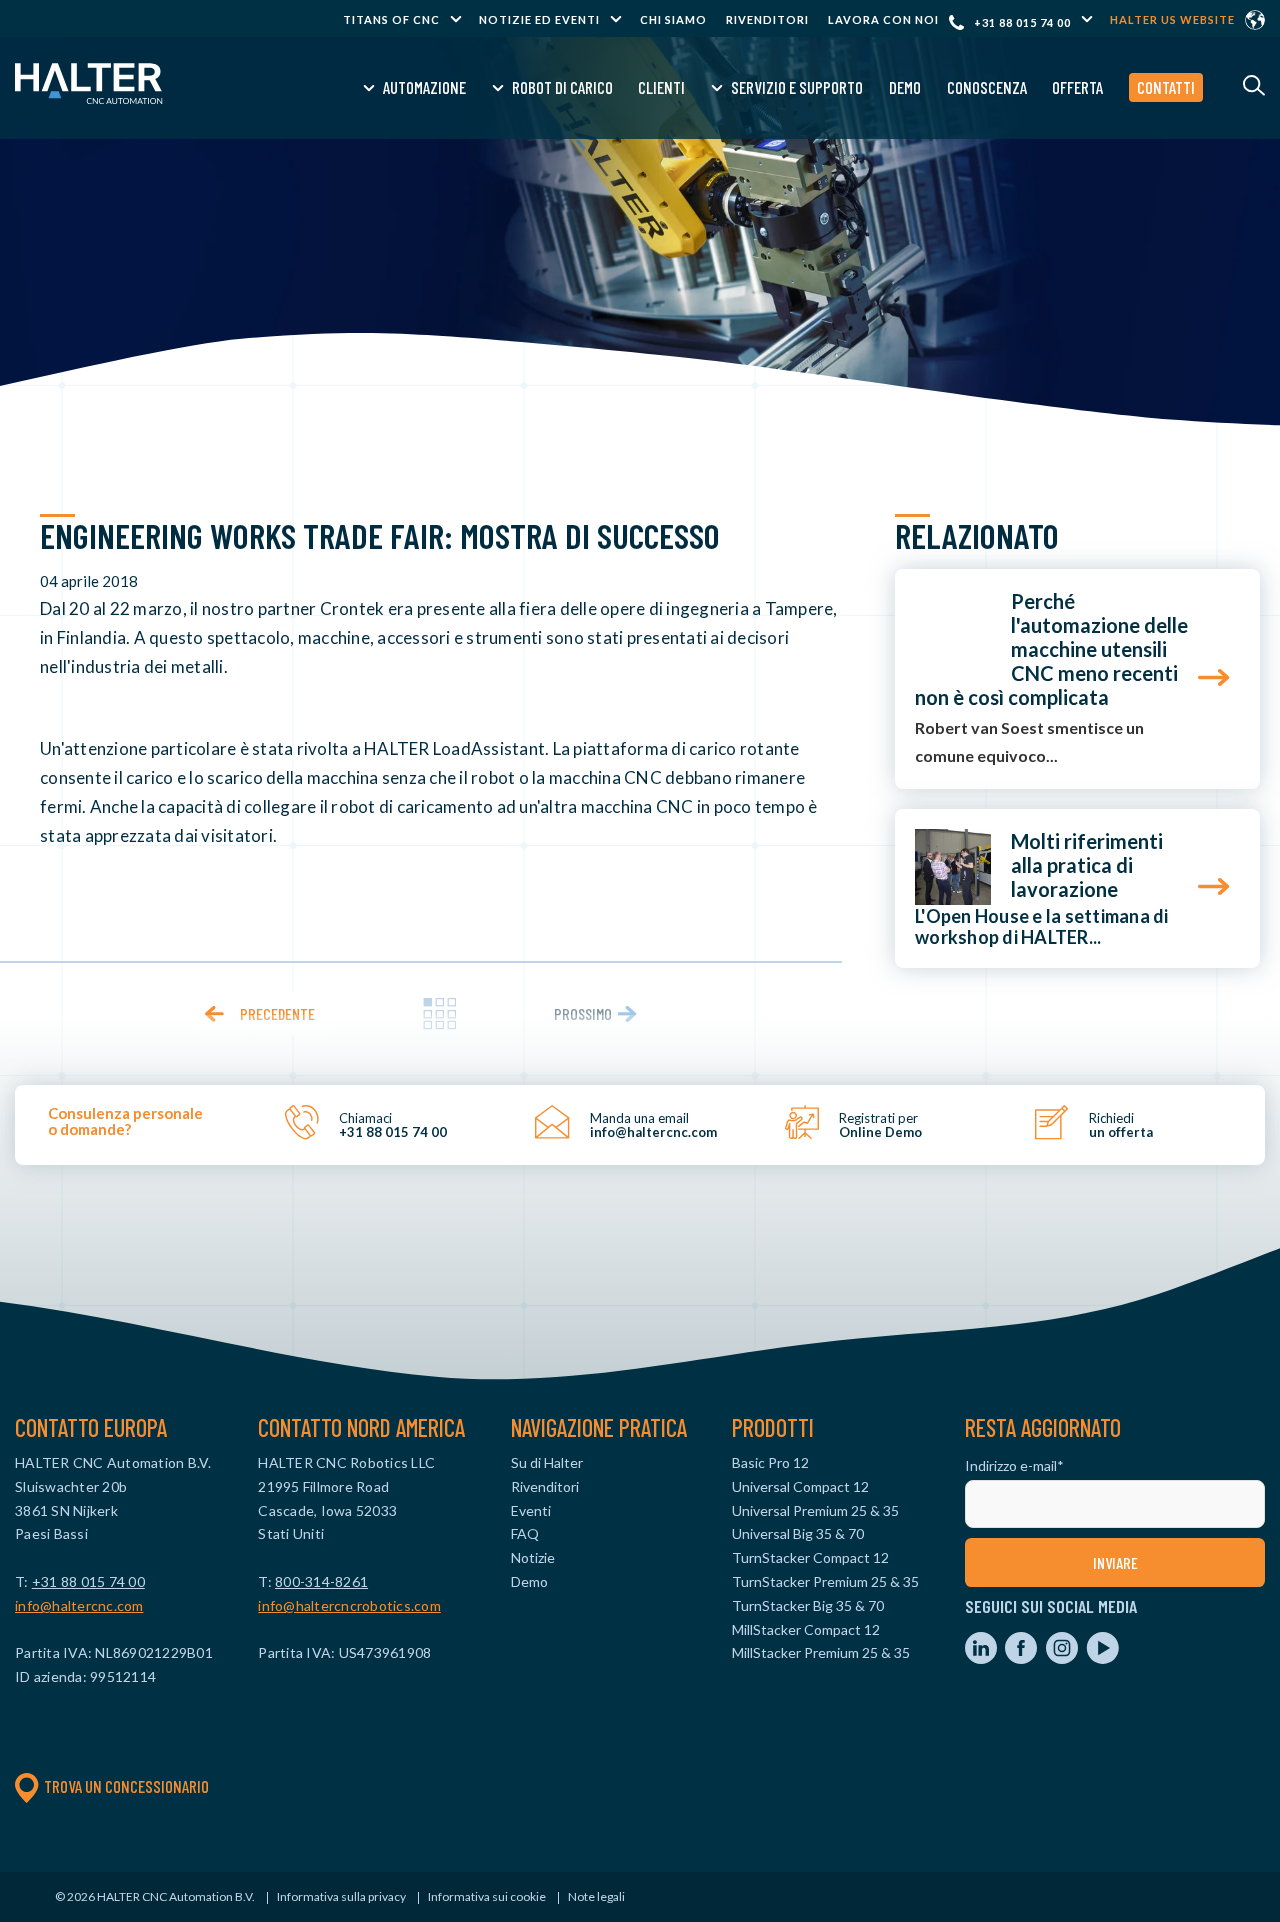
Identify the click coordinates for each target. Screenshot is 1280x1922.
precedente (277, 1013)
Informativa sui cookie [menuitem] (487, 1896)
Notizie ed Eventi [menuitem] (539, 19)
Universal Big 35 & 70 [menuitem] (798, 1533)
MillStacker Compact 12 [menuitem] (806, 1629)
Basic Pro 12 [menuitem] (770, 1462)
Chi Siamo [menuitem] (673, 19)
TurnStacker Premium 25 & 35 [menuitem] (825, 1581)
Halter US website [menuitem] (1172, 19)
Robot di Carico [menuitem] (562, 87)
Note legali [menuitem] (596, 1896)
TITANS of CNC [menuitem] (391, 19)
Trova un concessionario (126, 1786)
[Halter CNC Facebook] (1022, 1658)
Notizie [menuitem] (533, 1557)
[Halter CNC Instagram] (1063, 1658)
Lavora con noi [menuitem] (883, 19)
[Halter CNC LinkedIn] (982, 1658)
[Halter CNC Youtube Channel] (1102, 1658)
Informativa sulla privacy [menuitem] (341, 1896)
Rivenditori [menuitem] (767, 19)
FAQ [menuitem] (525, 1533)
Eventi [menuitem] (531, 1510)
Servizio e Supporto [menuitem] (797, 87)
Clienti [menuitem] (661, 87)
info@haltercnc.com (79, 1605)
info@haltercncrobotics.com (349, 1605)
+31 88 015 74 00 (1022, 22)
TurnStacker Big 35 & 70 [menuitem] (808, 1605)
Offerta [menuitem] (1077, 87)
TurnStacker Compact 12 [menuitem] (810, 1557)
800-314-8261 (321, 1581)
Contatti (1166, 87)
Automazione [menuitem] (424, 87)
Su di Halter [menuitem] (547, 1462)
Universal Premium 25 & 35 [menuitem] (815, 1510)
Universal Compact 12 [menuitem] (800, 1486)
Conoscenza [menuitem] (987, 87)
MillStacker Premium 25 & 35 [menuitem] (821, 1652)
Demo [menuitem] (905, 87)
